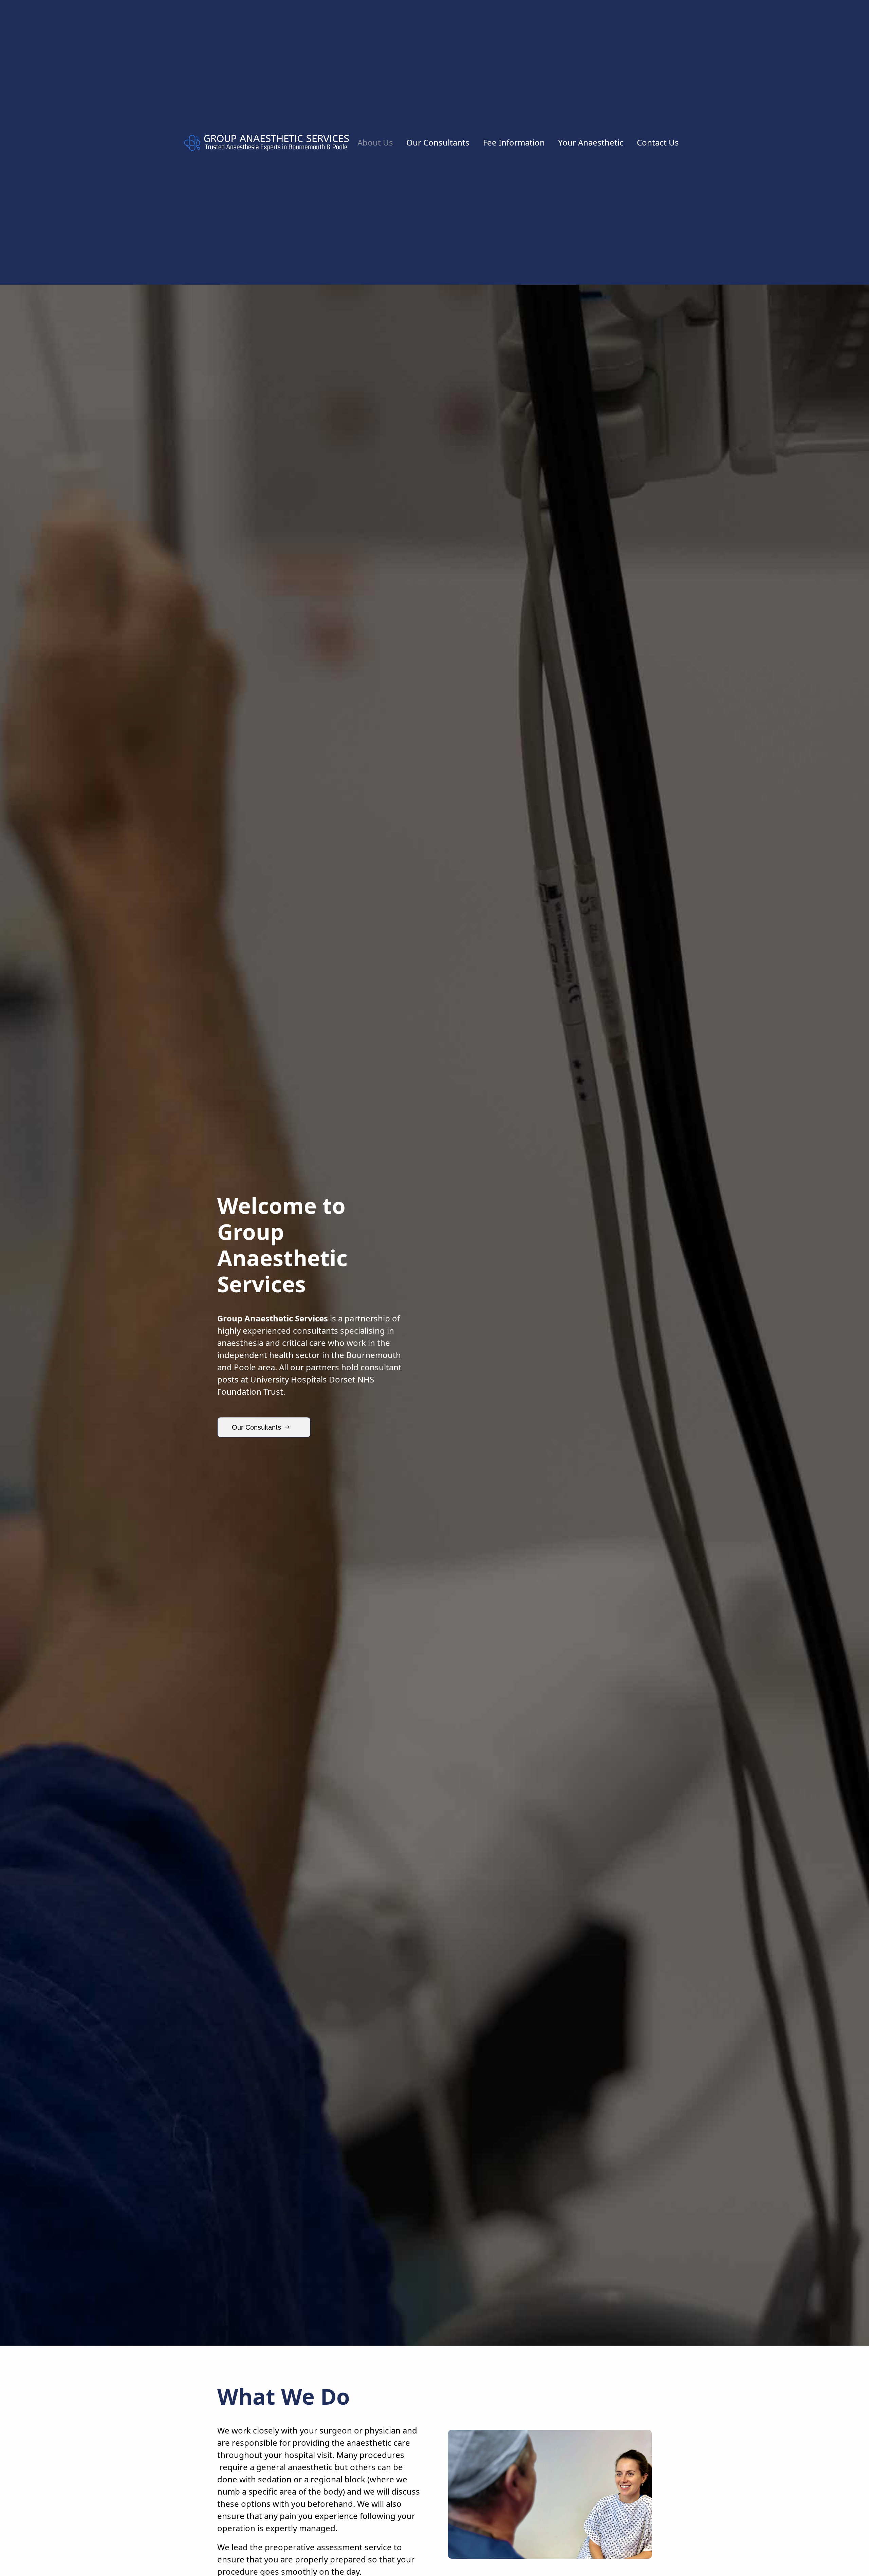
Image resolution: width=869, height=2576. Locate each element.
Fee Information (514, 142)
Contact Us (658, 142)
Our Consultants (438, 142)
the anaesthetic (360, 2443)
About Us (375, 142)
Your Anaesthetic (591, 142)
